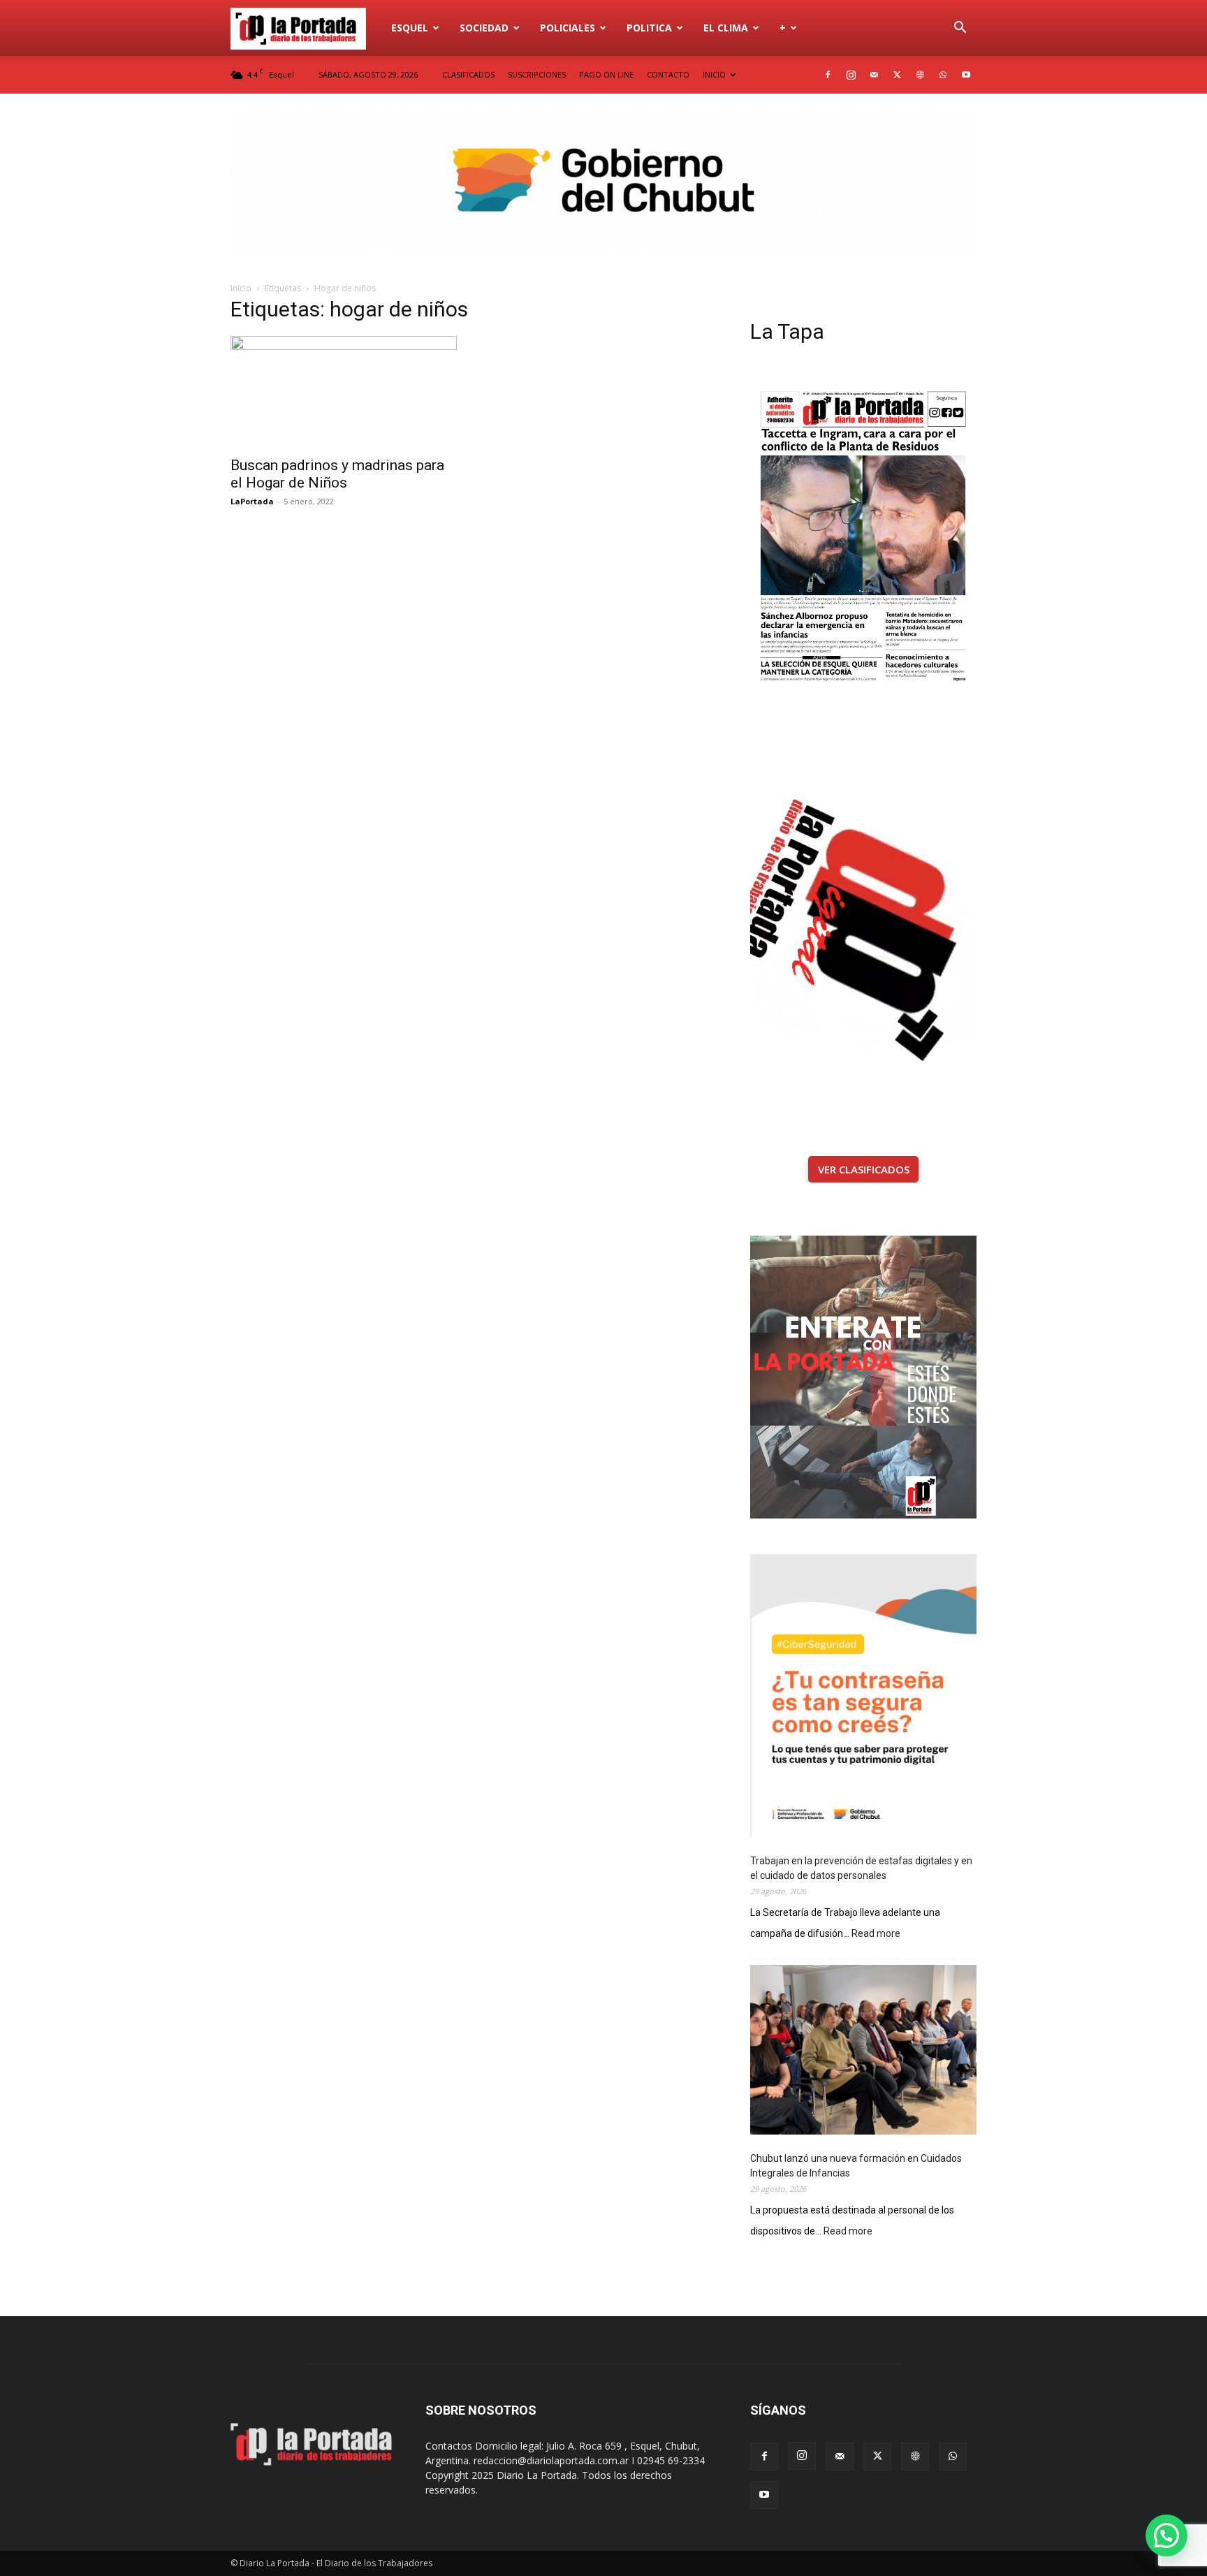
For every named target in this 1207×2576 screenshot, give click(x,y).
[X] (897, 75)
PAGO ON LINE (606, 74)
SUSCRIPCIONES (537, 74)
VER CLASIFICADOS (864, 1169)
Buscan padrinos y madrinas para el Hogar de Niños (337, 474)
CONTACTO (668, 74)
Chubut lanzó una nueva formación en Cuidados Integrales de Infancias (856, 2166)
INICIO (714, 74)
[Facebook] (828, 75)
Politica (649, 28)
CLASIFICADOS (468, 74)
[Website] (920, 75)
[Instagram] (851, 75)
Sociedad (484, 28)
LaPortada (252, 501)
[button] (960, 29)
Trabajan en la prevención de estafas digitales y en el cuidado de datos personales (861, 1868)
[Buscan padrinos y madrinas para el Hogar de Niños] (344, 392)
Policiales (568, 28)
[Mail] (874, 75)
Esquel (410, 28)
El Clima (726, 28)
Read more (876, 1934)
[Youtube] (966, 75)
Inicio (241, 288)
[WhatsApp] (943, 75)
